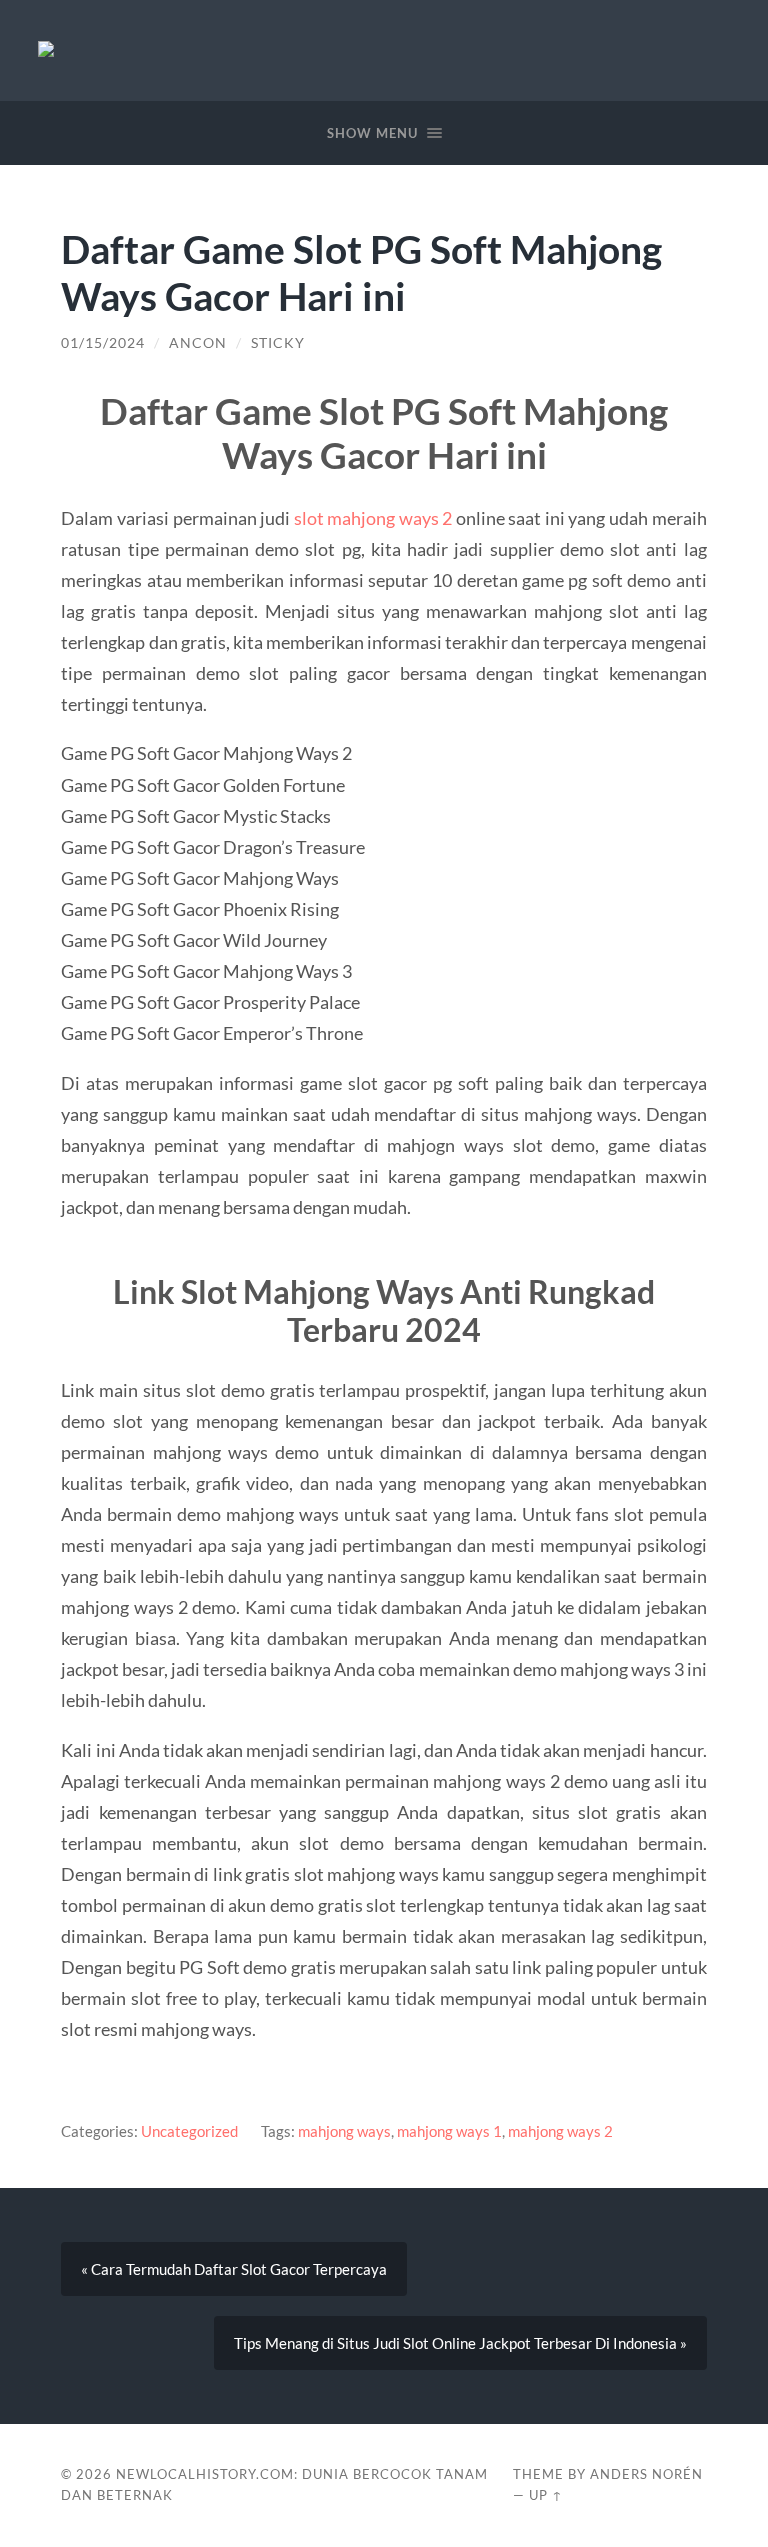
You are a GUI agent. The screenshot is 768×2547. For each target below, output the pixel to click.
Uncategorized (189, 2131)
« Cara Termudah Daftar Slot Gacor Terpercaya (234, 2269)
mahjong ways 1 (449, 2131)
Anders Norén (646, 2474)
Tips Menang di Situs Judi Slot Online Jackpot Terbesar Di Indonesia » (460, 2343)
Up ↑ (546, 2495)
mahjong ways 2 (560, 2131)
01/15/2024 (103, 343)
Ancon (198, 343)
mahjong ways (344, 2131)
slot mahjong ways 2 (373, 518)
